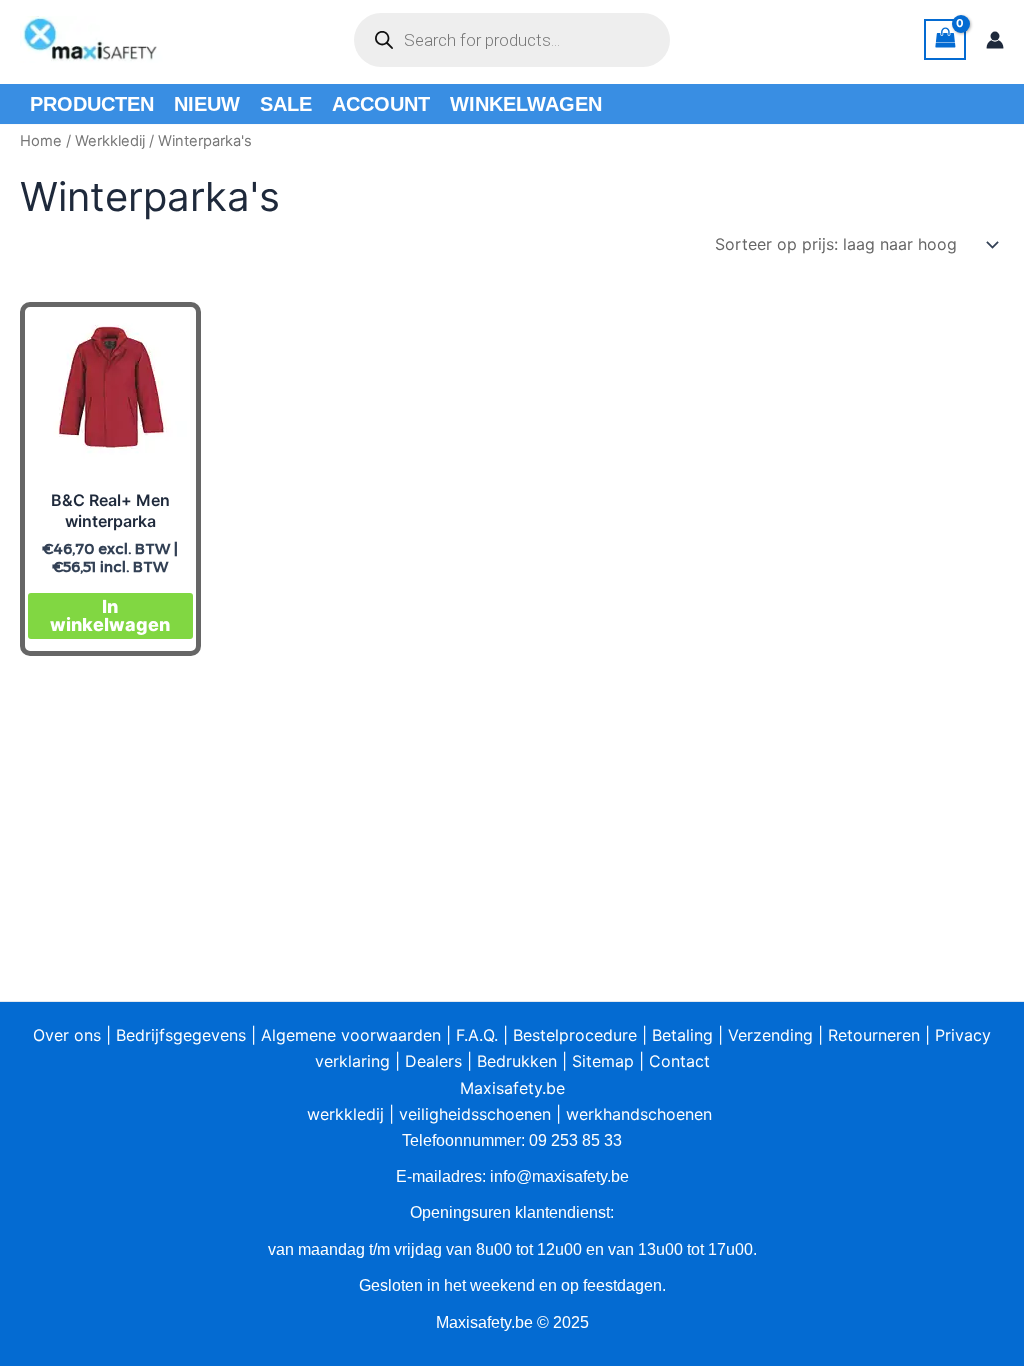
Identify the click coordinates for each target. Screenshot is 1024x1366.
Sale (286, 104)
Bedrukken (517, 1061)
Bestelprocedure (575, 1035)
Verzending (770, 1035)
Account (381, 104)
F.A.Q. (477, 1035)
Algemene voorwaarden (351, 1035)
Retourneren (874, 1035)
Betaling (682, 1035)
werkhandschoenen (639, 1114)
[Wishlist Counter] (706, 40)
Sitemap (603, 1061)
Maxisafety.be (512, 1088)
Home (41, 141)
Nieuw (207, 104)
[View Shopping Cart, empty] (945, 39)
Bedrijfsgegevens (181, 1035)
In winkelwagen (110, 615)
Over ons (67, 1035)
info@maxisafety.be (559, 1176)
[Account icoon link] (995, 40)
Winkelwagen (526, 104)
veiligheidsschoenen (475, 1114)
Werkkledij (110, 141)
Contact (679, 1061)
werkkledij (345, 1114)
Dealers (433, 1061)
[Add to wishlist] (163, 339)
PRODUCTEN (92, 104)
